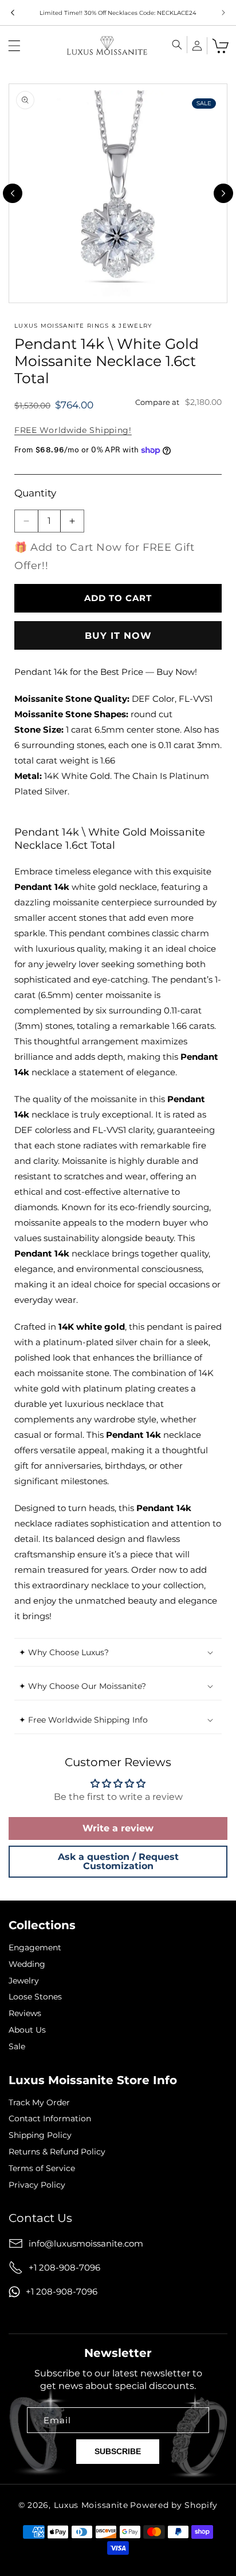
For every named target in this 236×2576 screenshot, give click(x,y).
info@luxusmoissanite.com (86, 2243)
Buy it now (118, 636)
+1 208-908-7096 (64, 2267)
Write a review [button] (118, 1828)
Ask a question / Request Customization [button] (118, 1861)
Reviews (25, 2014)
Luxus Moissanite (91, 2505)
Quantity (35, 493)
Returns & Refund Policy (57, 2152)
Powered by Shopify (174, 2505)
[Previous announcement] (13, 13)
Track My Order (39, 2103)
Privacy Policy (37, 2185)
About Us (27, 2030)
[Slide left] (13, 193)
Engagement (35, 1948)
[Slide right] (223, 193)
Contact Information (50, 2119)
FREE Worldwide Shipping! (73, 430)
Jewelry (24, 1981)
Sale (17, 2047)
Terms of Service (42, 2168)
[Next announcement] (223, 13)
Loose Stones (35, 1997)
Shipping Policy (40, 2135)
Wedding (27, 1964)
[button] (14, 46)
